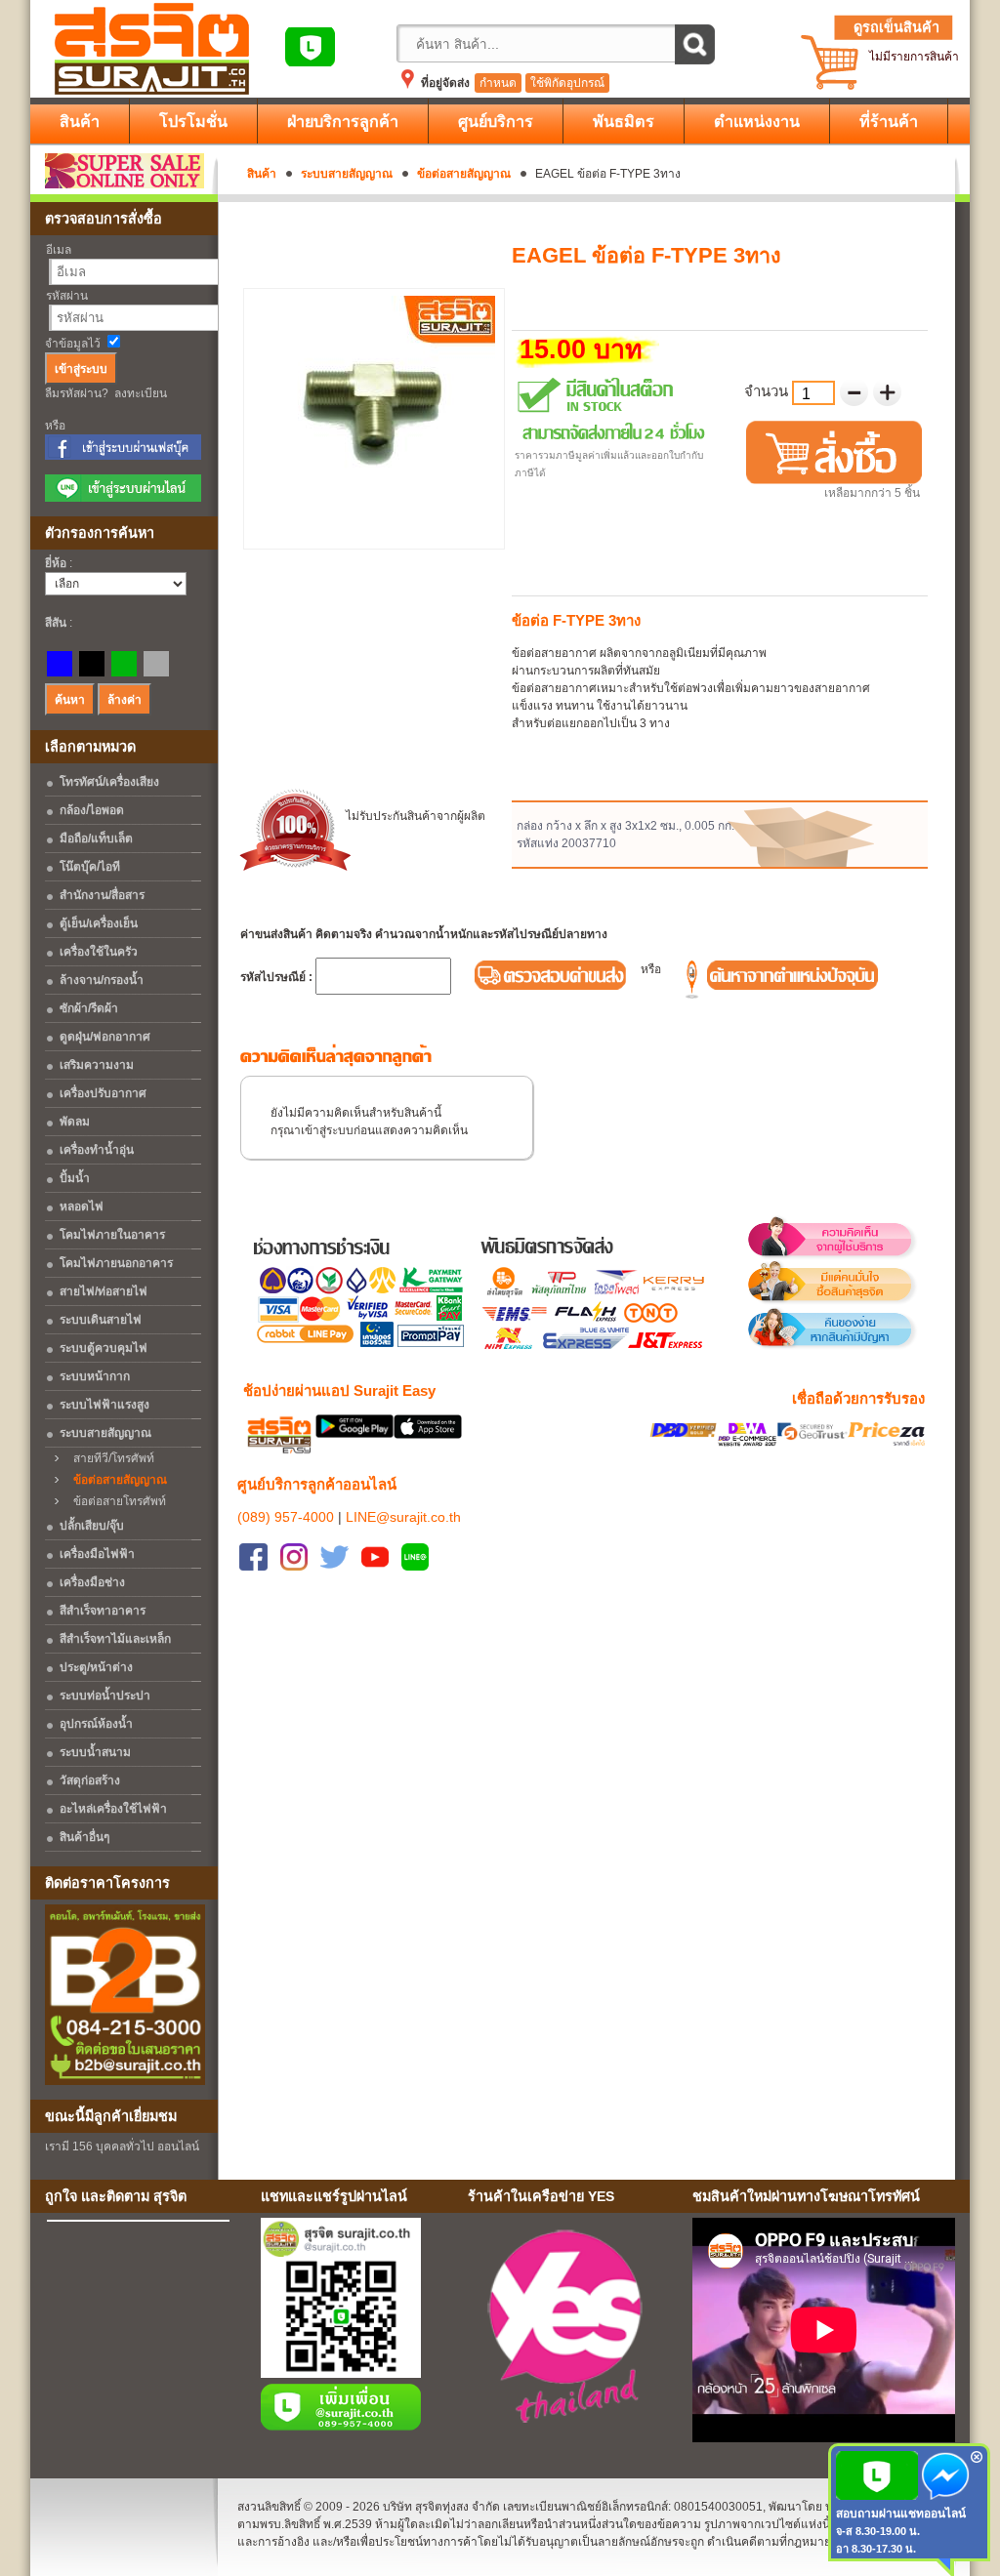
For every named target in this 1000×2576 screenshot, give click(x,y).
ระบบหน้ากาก (95, 1376)
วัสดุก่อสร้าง (90, 1780)
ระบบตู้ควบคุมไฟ (104, 1348)
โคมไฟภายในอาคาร (112, 1235)
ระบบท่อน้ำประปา (105, 1696)
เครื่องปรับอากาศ (103, 1093)
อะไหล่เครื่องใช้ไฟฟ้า (113, 1809)
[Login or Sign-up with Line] (123, 498)
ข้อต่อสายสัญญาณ (464, 174)
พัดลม (75, 1122)
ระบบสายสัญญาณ (347, 174)
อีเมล (59, 250)
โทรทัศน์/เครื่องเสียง (109, 782)
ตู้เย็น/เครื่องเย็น (99, 923)
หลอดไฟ (82, 1206)
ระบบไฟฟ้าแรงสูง (104, 1405)
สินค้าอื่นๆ (84, 1837)
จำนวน (768, 391)
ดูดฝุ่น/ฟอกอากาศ (105, 1037)
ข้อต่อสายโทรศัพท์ (115, 1501)
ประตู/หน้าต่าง (96, 1667)
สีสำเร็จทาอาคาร (103, 1611)
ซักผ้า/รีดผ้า (89, 1008)
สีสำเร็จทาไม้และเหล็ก (115, 1639)
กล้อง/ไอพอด (92, 810)
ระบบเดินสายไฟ (101, 1320)
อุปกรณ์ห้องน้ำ (96, 1724)
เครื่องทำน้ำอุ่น (97, 1150)
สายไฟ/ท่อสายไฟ (104, 1291)
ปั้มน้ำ (75, 1178)
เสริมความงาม (97, 1065)
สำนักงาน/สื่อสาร (102, 895)
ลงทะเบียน (141, 393)
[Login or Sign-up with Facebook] (123, 456)
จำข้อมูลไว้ (73, 344)
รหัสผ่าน (67, 296)
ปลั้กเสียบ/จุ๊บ (92, 1526)
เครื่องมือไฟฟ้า (97, 1554)
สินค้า (262, 174)
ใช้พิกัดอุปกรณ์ (567, 83)
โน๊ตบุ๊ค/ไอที (90, 867)
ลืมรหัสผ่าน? (77, 393)
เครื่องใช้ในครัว (99, 952)
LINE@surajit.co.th (403, 1517)
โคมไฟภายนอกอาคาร (116, 1263)
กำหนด (498, 83)
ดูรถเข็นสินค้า (896, 27)
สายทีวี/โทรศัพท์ (109, 1458)
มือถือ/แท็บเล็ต (96, 838)
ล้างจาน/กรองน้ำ (102, 980)
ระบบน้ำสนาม (95, 1752)
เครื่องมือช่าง (92, 1582)
